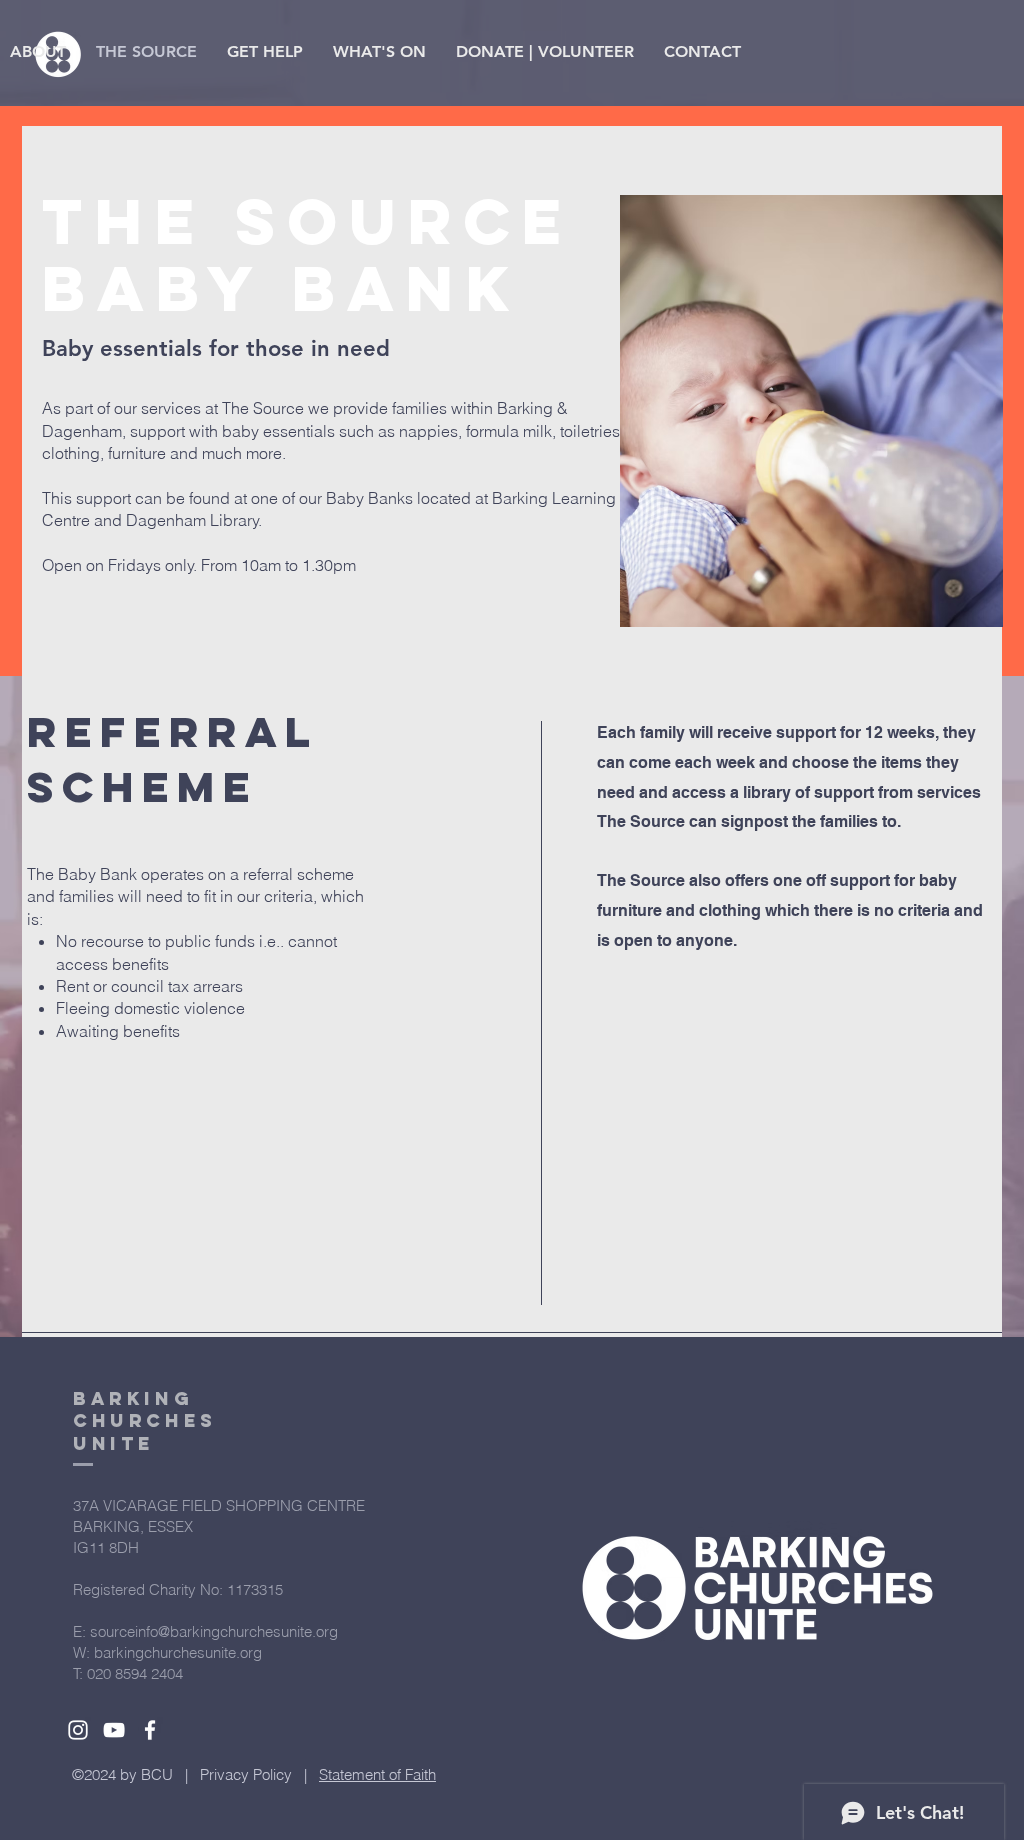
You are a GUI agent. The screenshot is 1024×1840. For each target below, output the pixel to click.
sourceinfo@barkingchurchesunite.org (214, 1631)
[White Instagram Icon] (78, 1730)
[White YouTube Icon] (114, 1730)
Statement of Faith (377, 1774)
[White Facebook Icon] (150, 1730)
